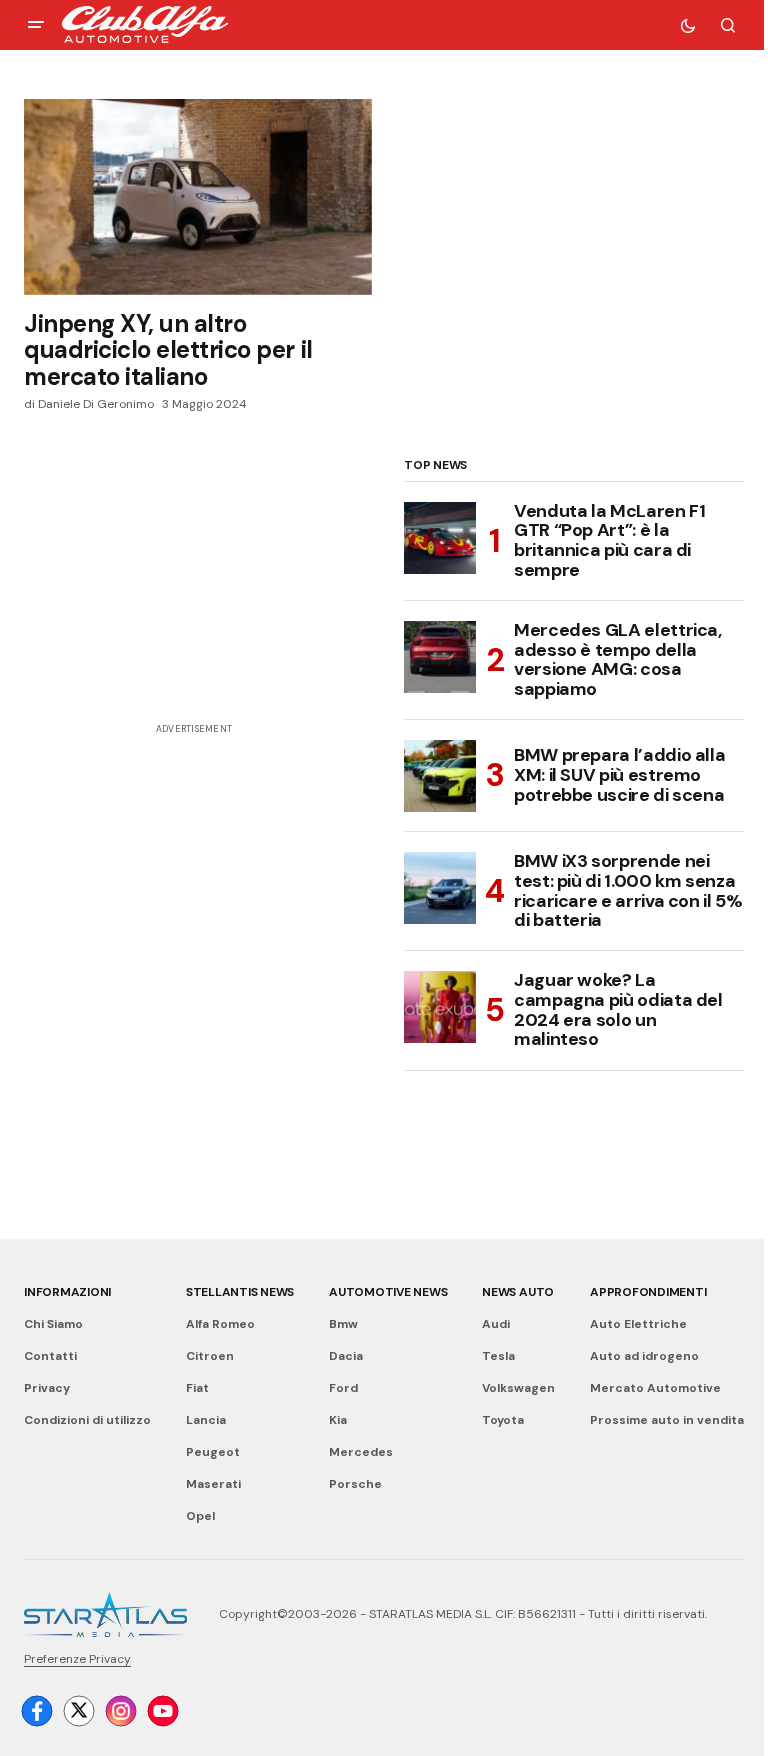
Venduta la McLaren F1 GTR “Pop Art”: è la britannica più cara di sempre (609, 541)
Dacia (346, 1356)
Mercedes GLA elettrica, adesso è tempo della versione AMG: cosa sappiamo (618, 660)
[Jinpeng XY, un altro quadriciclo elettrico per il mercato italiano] (198, 197)
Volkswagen (518, 1388)
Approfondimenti (648, 1292)
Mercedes (361, 1452)
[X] (79, 1711)
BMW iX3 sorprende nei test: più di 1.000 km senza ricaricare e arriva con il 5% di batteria (628, 891)
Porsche (355, 1484)
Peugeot (213, 1452)
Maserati (213, 1484)
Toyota (503, 1420)
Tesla (498, 1356)
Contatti (50, 1356)
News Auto (518, 1292)
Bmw (343, 1324)
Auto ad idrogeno (644, 1356)
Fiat (197, 1388)
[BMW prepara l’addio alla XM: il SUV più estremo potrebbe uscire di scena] (440, 776)
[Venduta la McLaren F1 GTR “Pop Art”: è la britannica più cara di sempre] (440, 538)
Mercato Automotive (655, 1388)
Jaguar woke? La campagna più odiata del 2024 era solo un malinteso (618, 1010)
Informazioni (67, 1292)
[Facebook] (37, 1711)
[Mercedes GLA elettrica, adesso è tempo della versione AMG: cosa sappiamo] (440, 657)
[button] (36, 25)
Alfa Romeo (220, 1324)
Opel (200, 1516)
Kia (338, 1420)
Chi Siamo (53, 1324)
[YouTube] (163, 1711)
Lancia (206, 1420)
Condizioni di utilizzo (87, 1420)
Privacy (47, 1388)
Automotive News (388, 1292)
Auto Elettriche (638, 1324)
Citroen (210, 1356)
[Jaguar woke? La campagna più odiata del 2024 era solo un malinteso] (440, 1007)
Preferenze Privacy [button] (77, 1659)
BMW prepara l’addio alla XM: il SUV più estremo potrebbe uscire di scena (619, 775)
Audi (496, 1324)
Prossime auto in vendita (667, 1420)
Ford (343, 1388)
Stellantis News (240, 1292)
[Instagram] (121, 1711)
